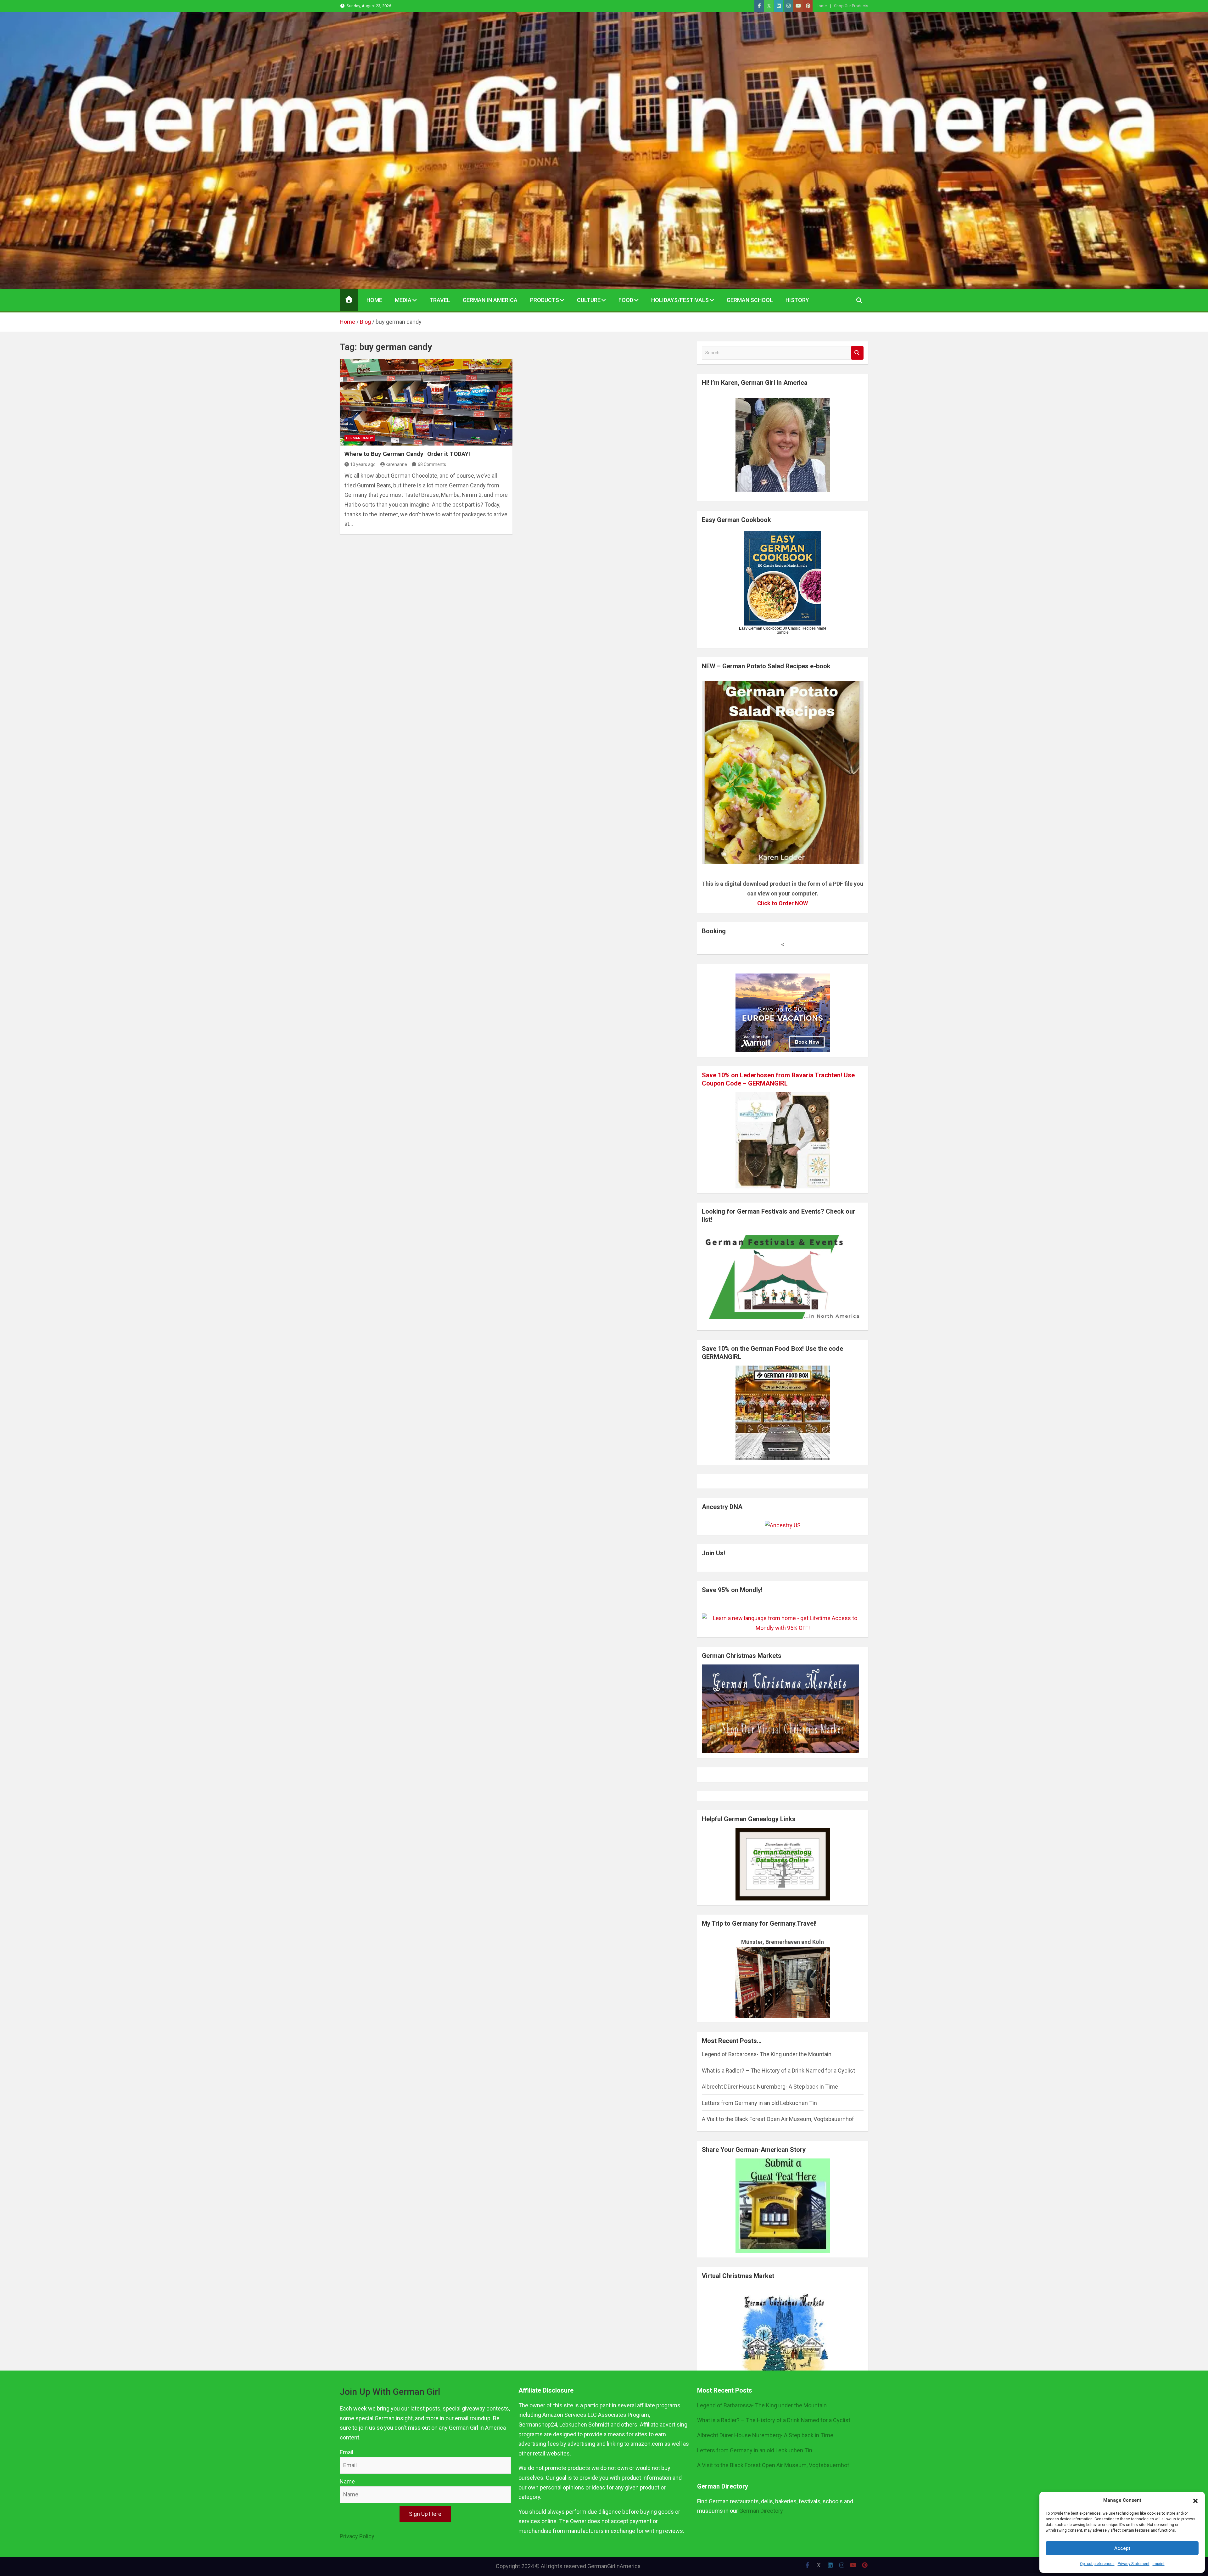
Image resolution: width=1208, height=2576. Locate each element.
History (797, 300)
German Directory (761, 2511)
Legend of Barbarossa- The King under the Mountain (767, 2054)
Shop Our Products (851, 6)
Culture (589, 300)
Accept (1122, 2548)
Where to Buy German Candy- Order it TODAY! (407, 454)
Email (347, 2452)
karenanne (396, 464)
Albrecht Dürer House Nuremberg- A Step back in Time (770, 2087)
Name (347, 2481)
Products (545, 300)
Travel (440, 300)
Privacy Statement (1134, 2564)
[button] (1195, 2500)
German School (750, 300)
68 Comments (432, 464)
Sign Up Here (425, 2514)
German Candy (360, 438)
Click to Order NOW (783, 903)
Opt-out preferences (1097, 2564)
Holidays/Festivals (680, 300)
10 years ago (363, 464)
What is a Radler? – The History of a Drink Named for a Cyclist (778, 2071)
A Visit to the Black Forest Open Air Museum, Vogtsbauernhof (778, 2119)
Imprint (1159, 2564)
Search (857, 353)
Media (403, 300)
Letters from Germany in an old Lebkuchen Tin (759, 2103)
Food (626, 300)
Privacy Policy (357, 2536)
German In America (490, 300)
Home (821, 6)
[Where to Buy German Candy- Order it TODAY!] (426, 402)
